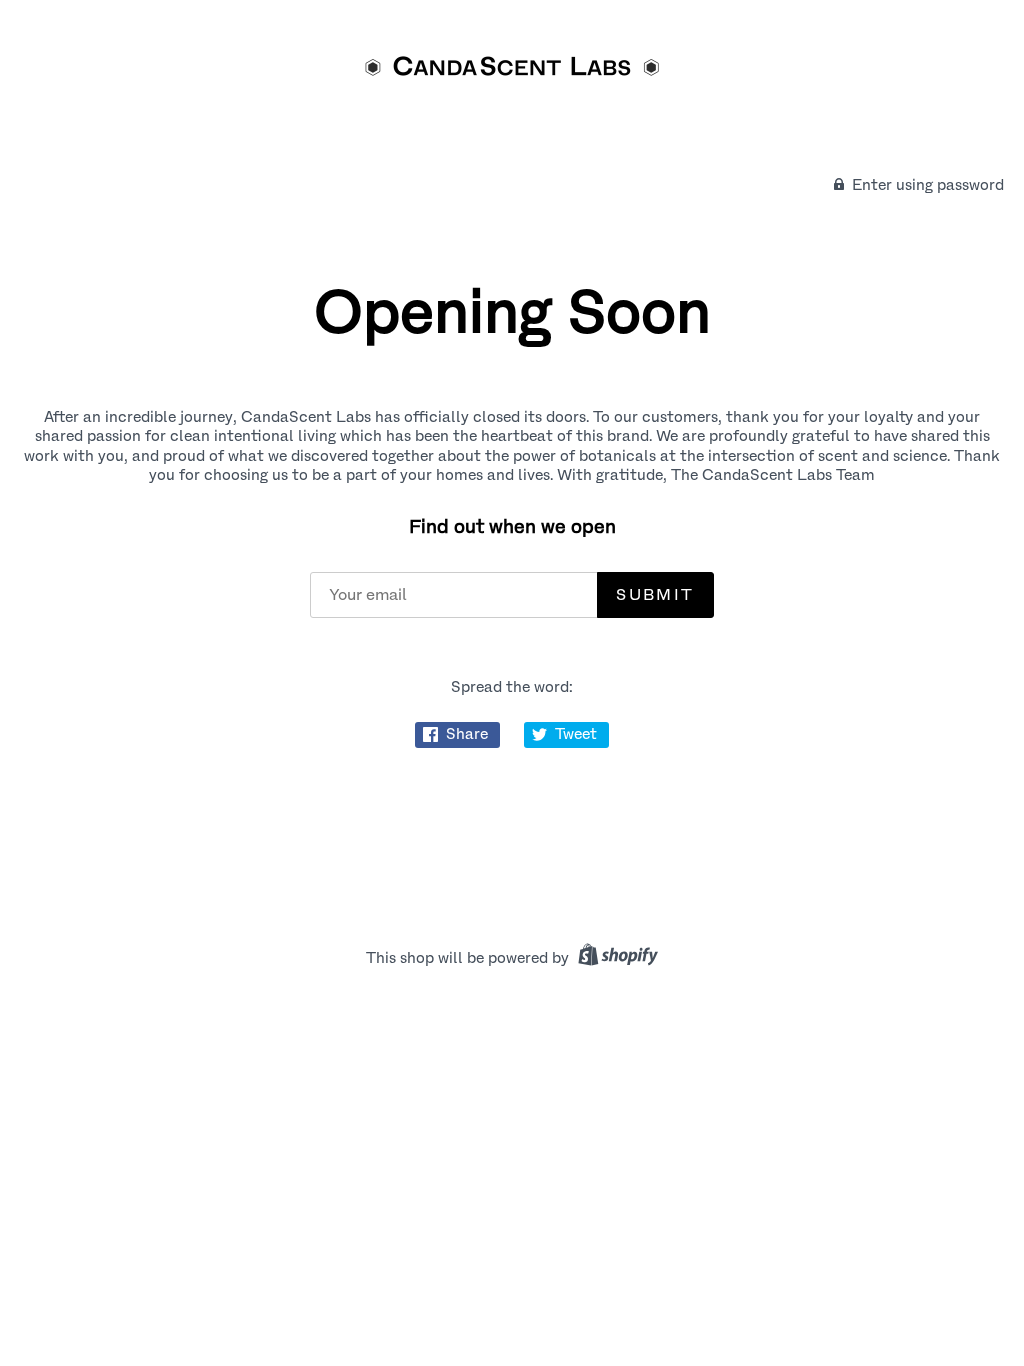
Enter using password (926, 185)
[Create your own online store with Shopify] (615, 958)
